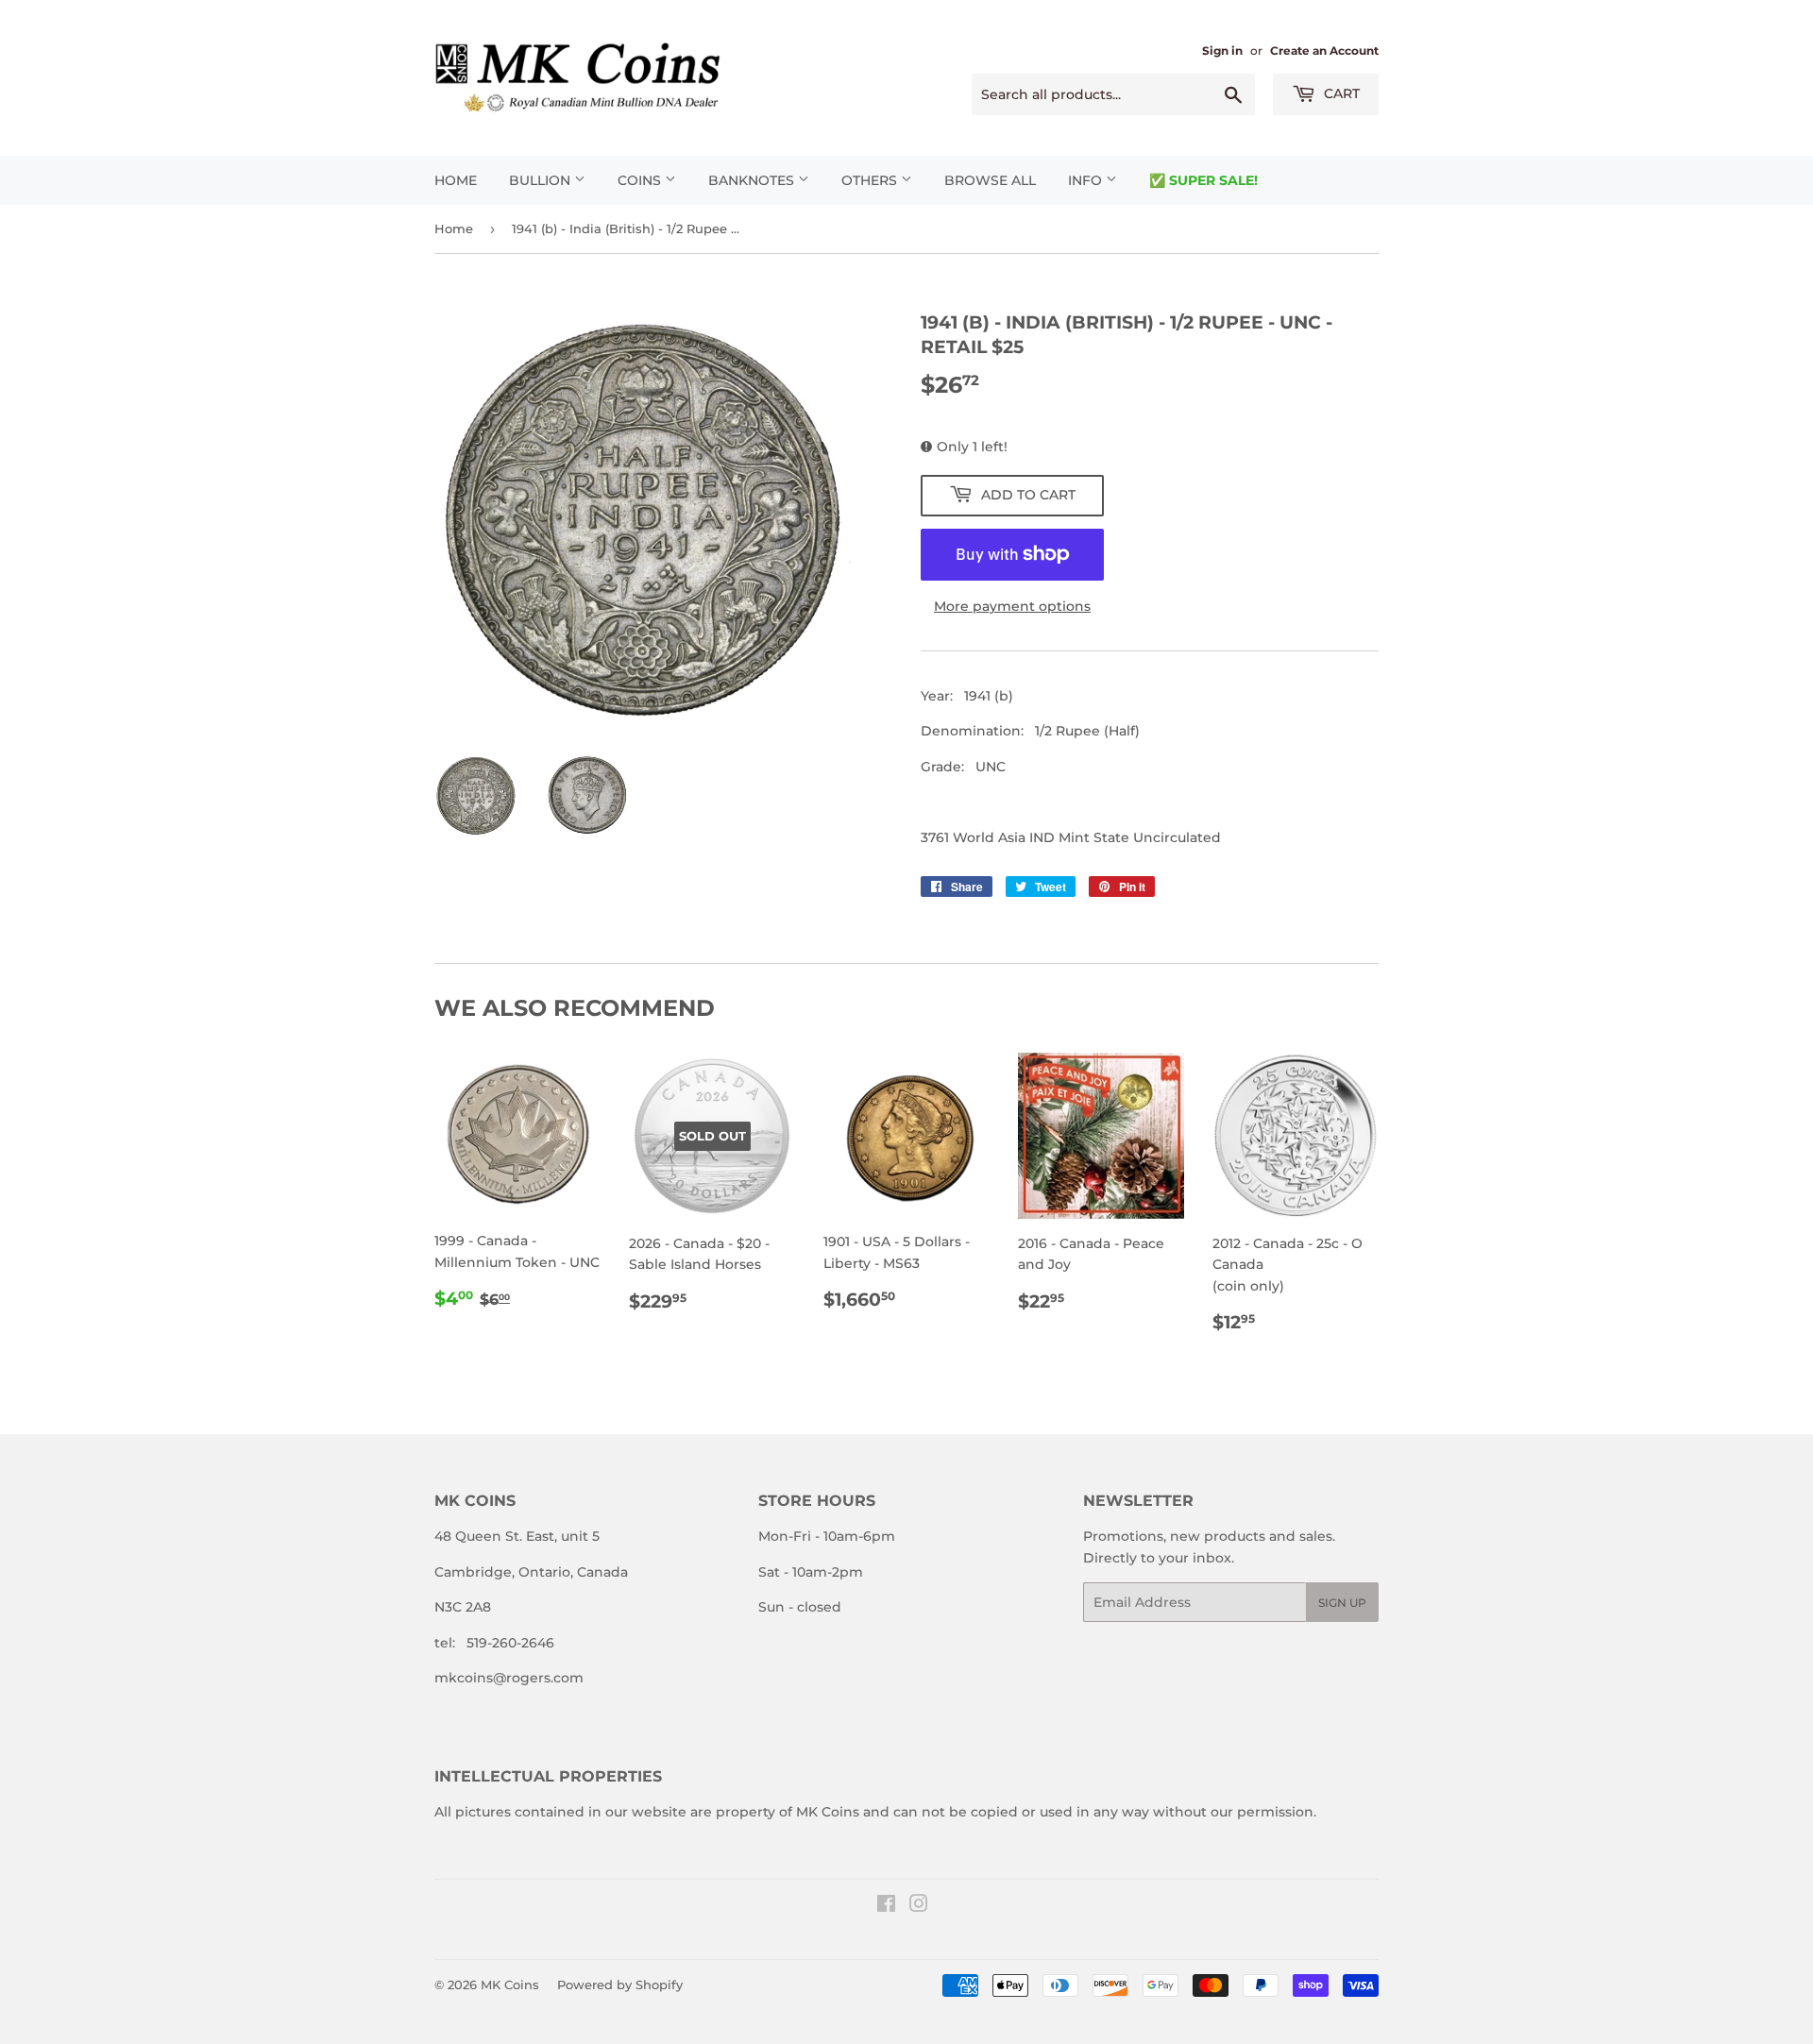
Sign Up (1342, 1603)
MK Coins (510, 1985)
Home (456, 180)
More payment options (1012, 606)
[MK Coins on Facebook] (886, 1906)
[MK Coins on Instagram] (919, 1906)
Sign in (1222, 51)
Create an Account (1324, 51)
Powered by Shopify (620, 1985)
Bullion (542, 180)
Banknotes (753, 180)
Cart (1340, 93)
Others (871, 180)
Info (1087, 180)
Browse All (990, 180)
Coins (641, 180)
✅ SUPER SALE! (1203, 180)
